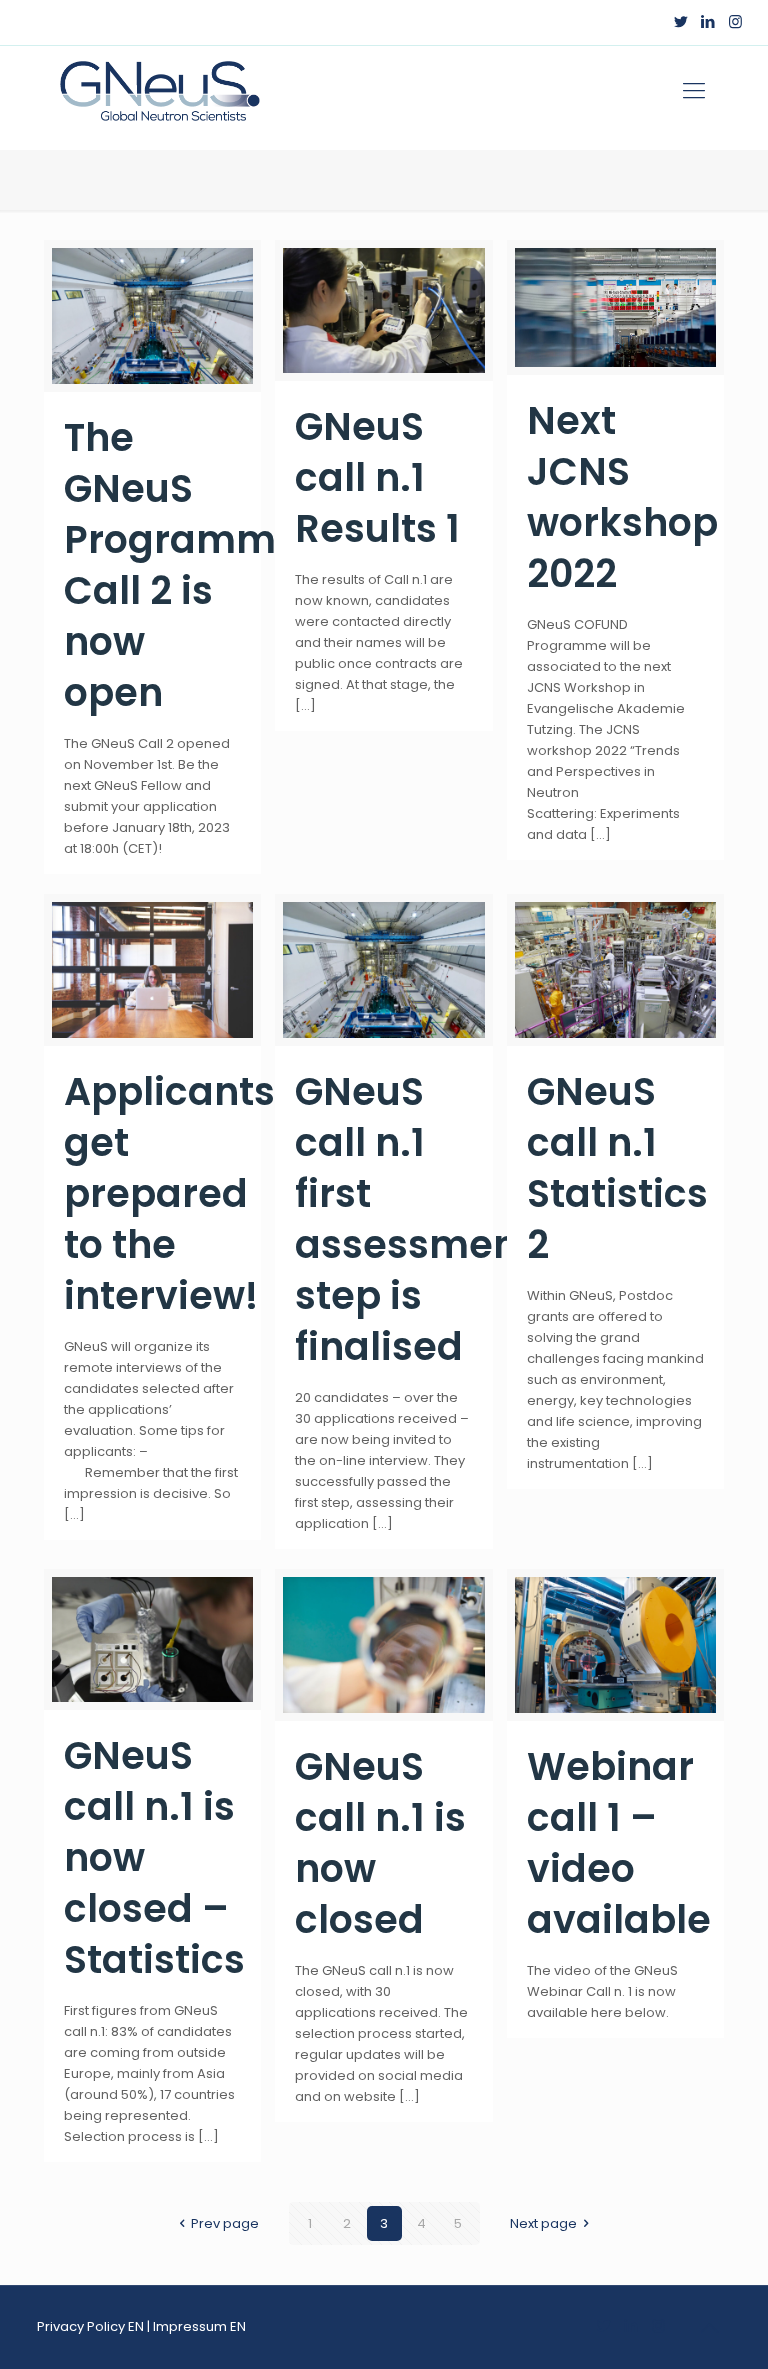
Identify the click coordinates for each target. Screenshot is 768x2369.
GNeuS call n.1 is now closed (380, 1843)
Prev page (225, 2223)
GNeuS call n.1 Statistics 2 (617, 1168)
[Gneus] (159, 91)
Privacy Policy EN (90, 2326)
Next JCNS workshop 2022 (622, 497)
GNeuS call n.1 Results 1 (377, 477)
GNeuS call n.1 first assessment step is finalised (414, 1219)
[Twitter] (681, 21)
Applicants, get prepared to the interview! (174, 1193)
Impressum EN (199, 2326)
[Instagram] (735, 21)
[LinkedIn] (708, 21)
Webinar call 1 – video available (619, 1843)
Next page (543, 2223)
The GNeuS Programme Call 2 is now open (182, 565)
